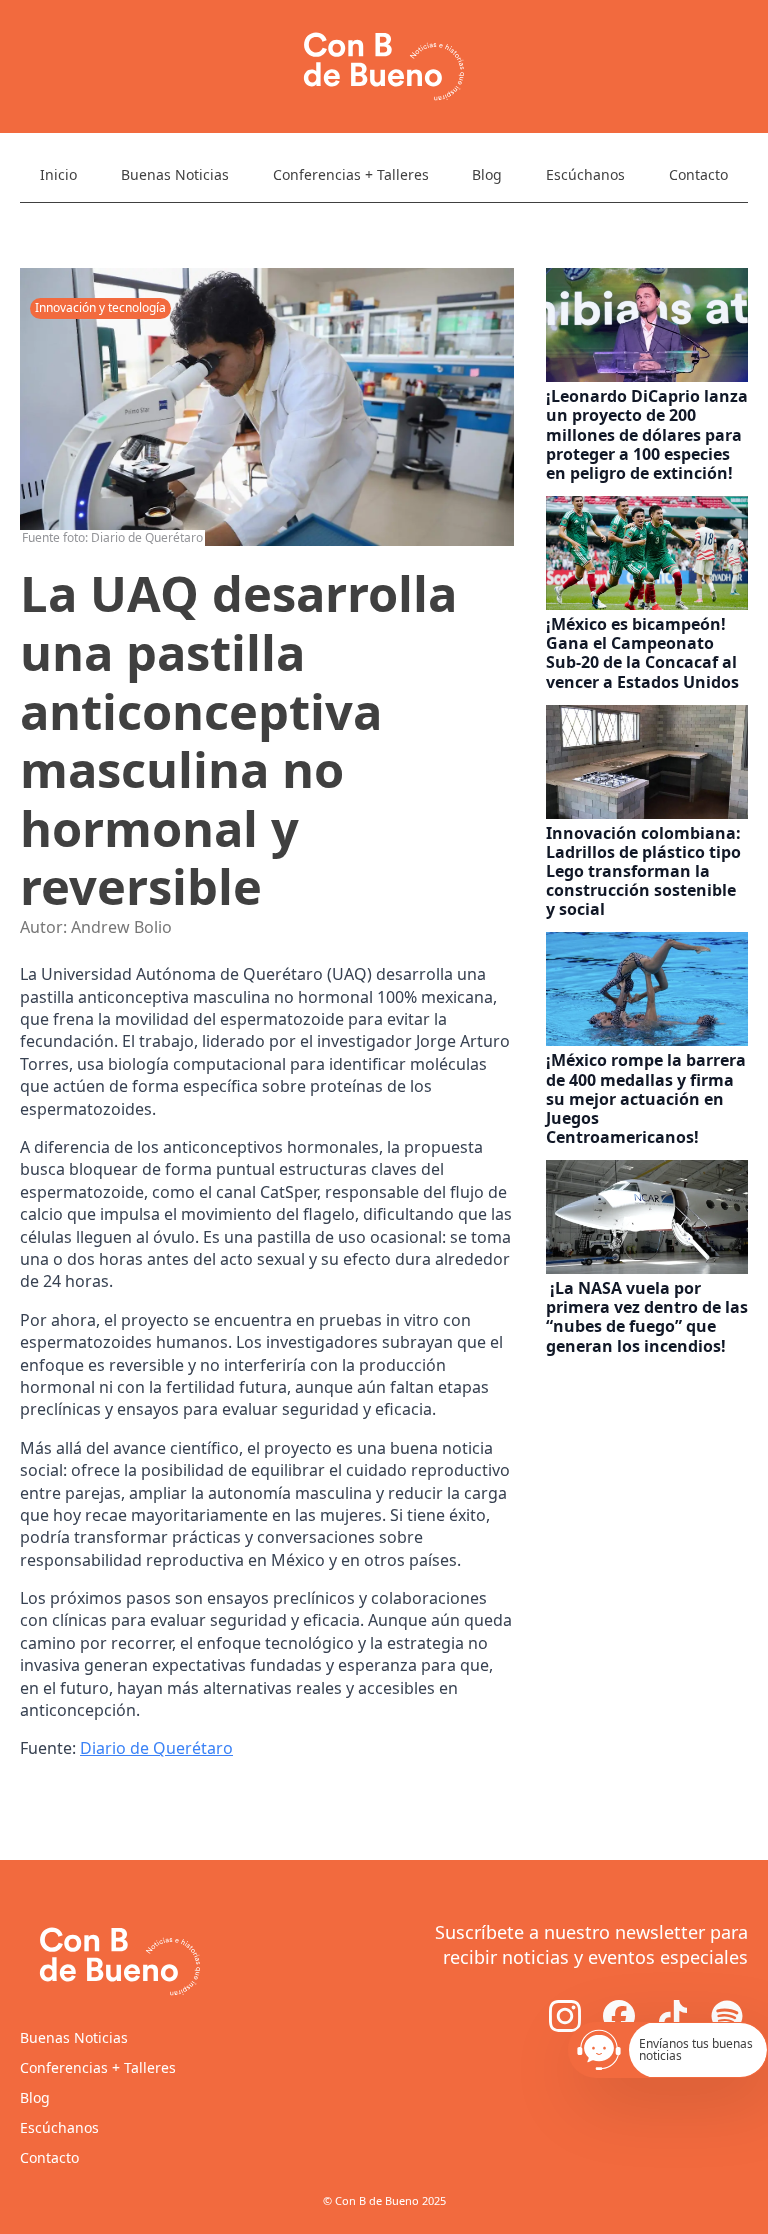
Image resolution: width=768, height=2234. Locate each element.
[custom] (619, 2016)
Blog (487, 174)
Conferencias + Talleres (351, 174)
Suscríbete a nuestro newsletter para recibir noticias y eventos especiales (591, 1944)
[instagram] (565, 2016)
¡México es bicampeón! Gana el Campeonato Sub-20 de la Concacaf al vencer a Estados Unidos (644, 653)
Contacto (698, 174)
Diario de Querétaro (156, 1748)
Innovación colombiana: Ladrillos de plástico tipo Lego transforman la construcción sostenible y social (643, 872)
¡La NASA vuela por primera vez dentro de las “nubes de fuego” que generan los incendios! (647, 1317)
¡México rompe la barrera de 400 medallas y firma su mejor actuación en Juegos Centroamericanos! (646, 1099)
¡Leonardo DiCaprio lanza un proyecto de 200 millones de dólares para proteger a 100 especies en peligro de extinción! (647, 435)
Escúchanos (585, 174)
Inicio (58, 174)
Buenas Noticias (175, 174)
